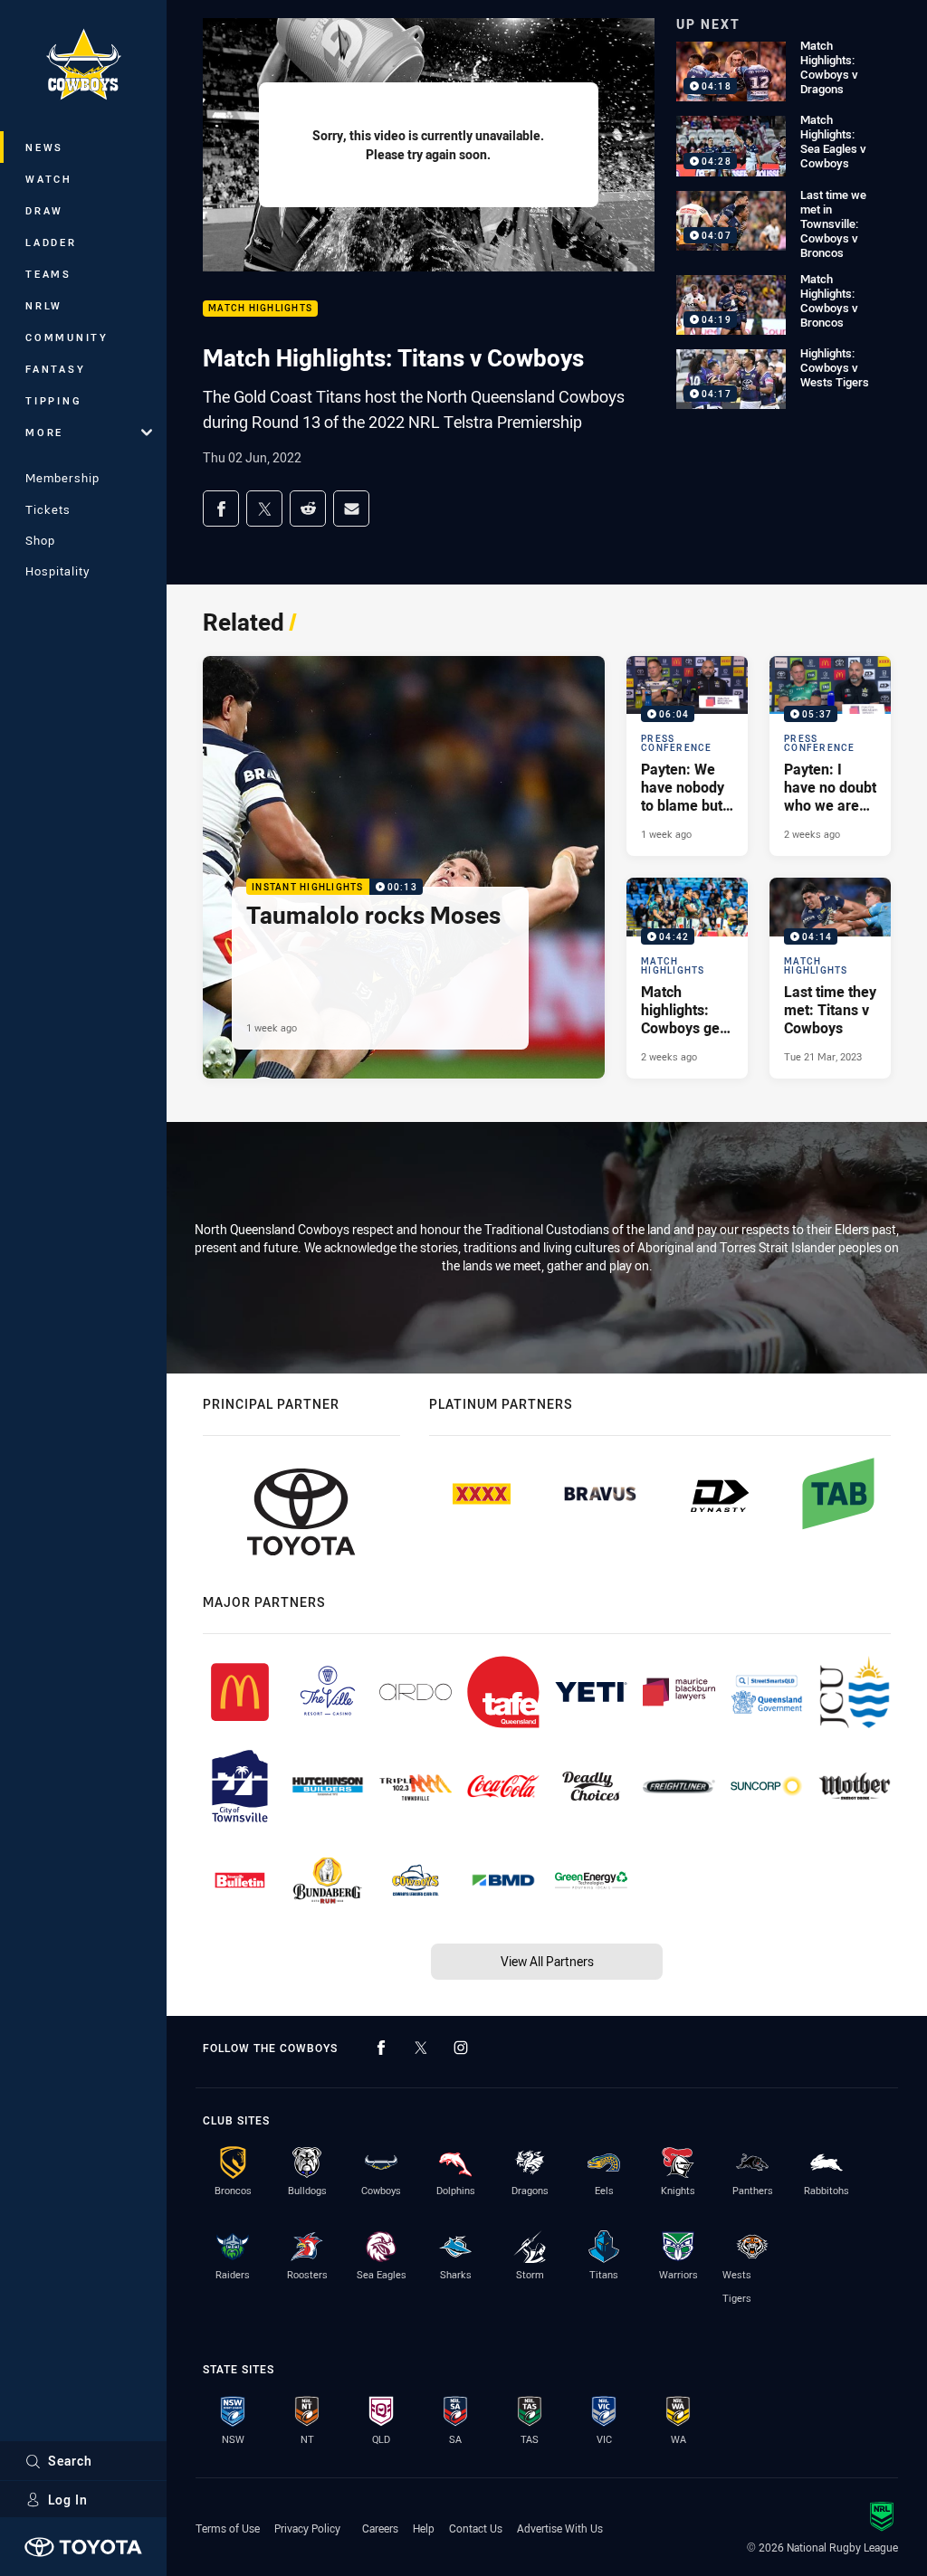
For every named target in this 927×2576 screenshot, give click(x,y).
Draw (44, 210)
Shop (40, 540)
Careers (380, 2528)
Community (67, 337)
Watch (49, 179)
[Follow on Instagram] (461, 2048)
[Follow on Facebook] (381, 2048)
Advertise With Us (560, 2528)
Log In (68, 2500)
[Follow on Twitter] (421, 2048)
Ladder (51, 242)
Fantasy (55, 369)
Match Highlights (260, 309)
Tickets (48, 509)
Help (424, 2528)
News (44, 147)
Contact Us (476, 2528)
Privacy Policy (307, 2528)
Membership (62, 478)
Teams (48, 274)
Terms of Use (228, 2528)
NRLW (44, 305)
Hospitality (57, 571)
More (44, 432)
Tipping (53, 400)
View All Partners (547, 1961)
